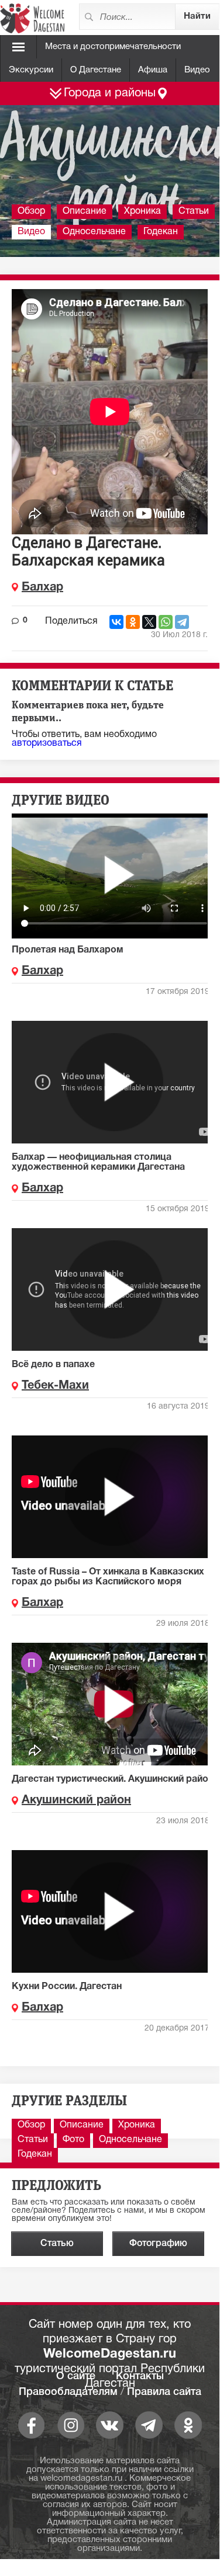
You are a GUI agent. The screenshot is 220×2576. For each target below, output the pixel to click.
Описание (85, 211)
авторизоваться (47, 743)
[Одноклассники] (133, 622)
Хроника (142, 211)
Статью (57, 2244)
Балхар (42, 587)
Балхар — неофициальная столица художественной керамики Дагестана (98, 1162)
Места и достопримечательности (113, 47)
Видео (197, 70)
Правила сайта (164, 2392)
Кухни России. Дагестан (67, 1987)
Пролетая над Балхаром (68, 950)
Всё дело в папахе (53, 1365)
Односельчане (94, 232)
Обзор (31, 211)
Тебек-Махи (55, 1386)
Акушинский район (76, 1800)
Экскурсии (31, 70)
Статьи (194, 211)
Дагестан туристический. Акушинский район (113, 1779)
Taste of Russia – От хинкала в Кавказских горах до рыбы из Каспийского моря (108, 1577)
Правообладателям (68, 2392)
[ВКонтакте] (116, 622)
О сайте (76, 2376)
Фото (73, 2140)
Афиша (153, 70)
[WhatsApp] (166, 622)
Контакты (140, 2376)
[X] (149, 622)
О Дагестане (96, 70)
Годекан (161, 232)
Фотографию (158, 2244)
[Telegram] (182, 622)
